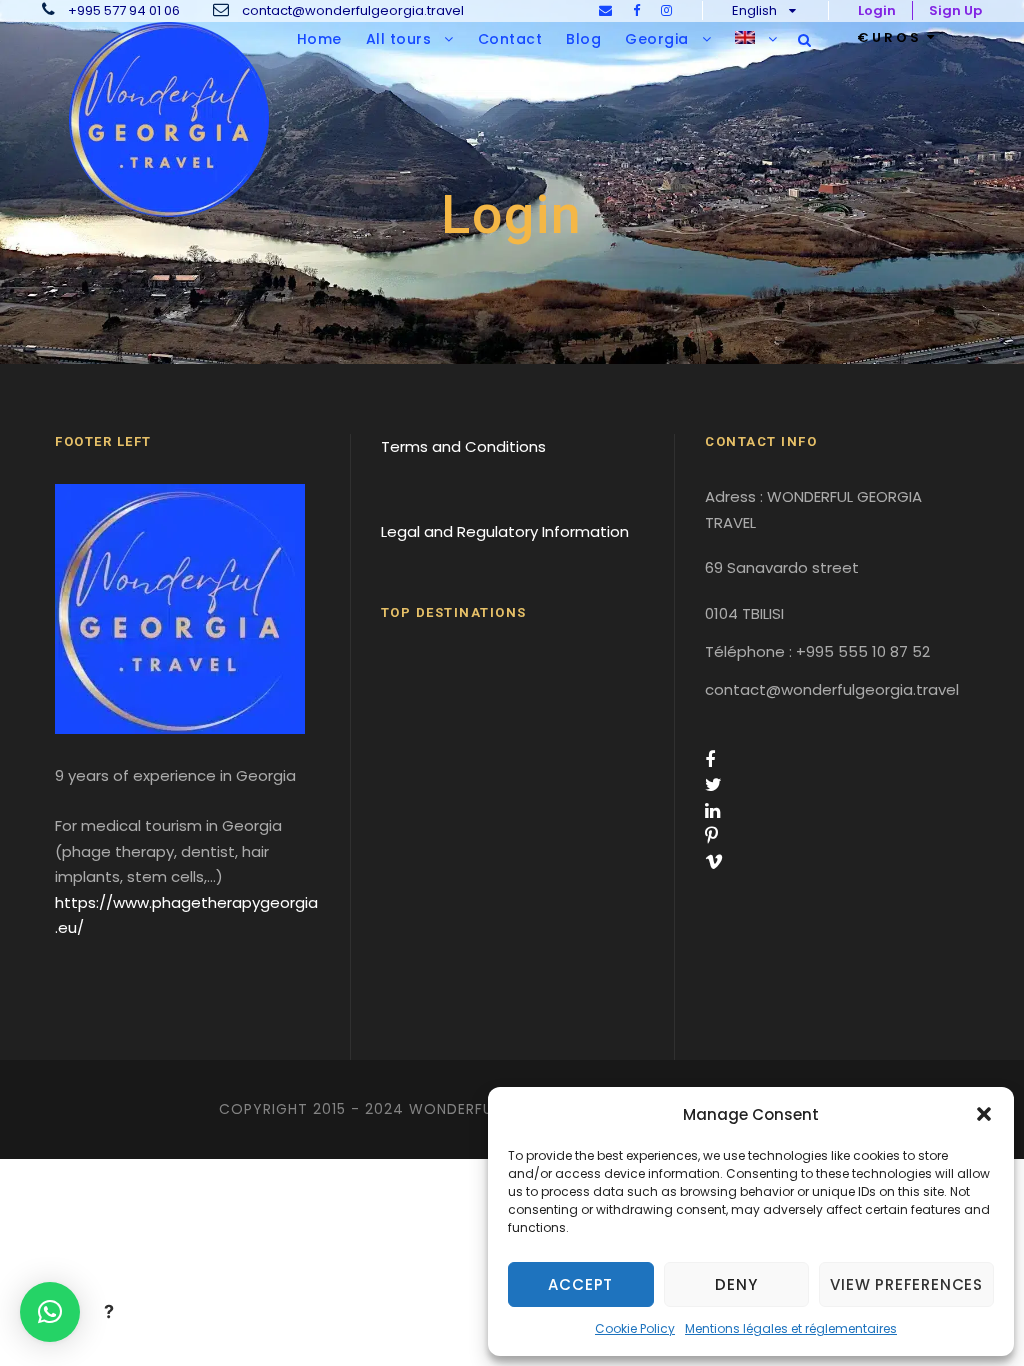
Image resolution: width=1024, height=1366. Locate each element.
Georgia (657, 39)
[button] (984, 1114)
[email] (605, 10)
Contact (510, 39)
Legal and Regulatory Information (505, 531)
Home (319, 39)
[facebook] (636, 10)
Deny (736, 1284)
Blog (583, 39)
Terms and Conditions (463, 446)
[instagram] (666, 10)
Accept (580, 1284)
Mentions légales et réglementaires (791, 1328)
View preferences (906, 1284)
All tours (399, 39)
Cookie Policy (635, 1328)
